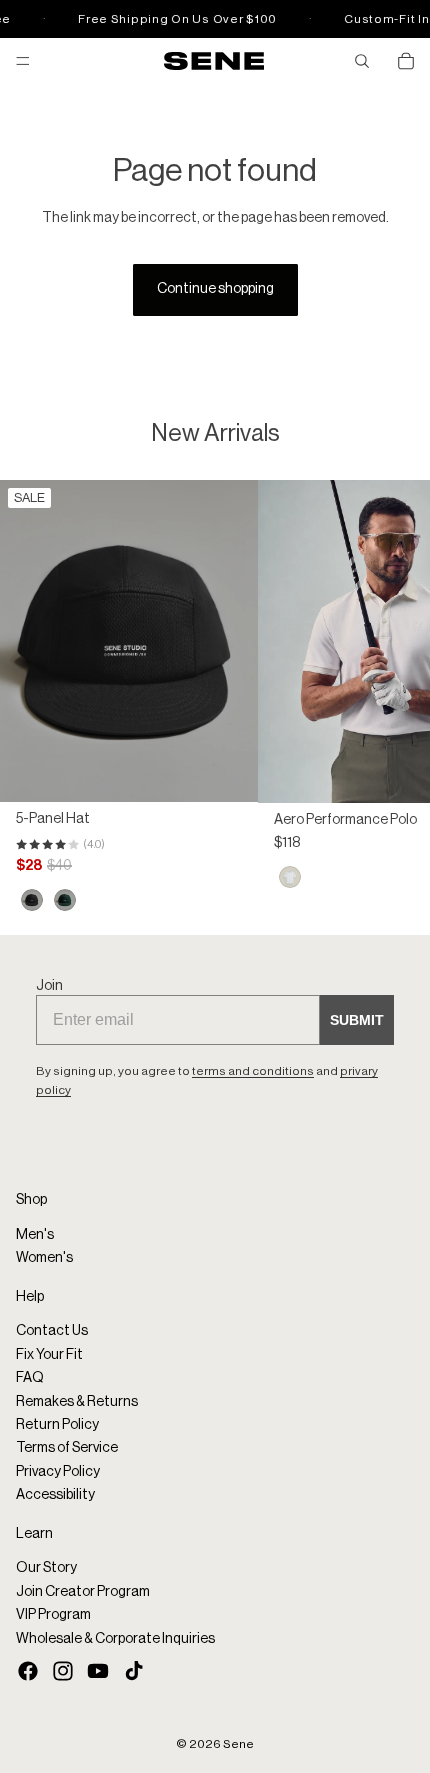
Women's (44, 1258)
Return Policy (57, 1425)
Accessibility (55, 1495)
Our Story (46, 1568)
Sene (238, 1744)
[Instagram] (63, 1671)
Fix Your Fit (49, 1355)
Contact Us (52, 1331)
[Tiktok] (134, 1671)
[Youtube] (98, 1671)
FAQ (30, 1378)
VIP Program (53, 1615)
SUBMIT (357, 1020)
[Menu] (23, 61)
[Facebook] (28, 1671)
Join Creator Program (83, 1592)
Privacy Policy (58, 1472)
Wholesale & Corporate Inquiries (115, 1638)
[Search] (362, 61)
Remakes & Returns (77, 1402)
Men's (35, 1235)
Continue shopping (215, 289)
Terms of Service (67, 1448)
